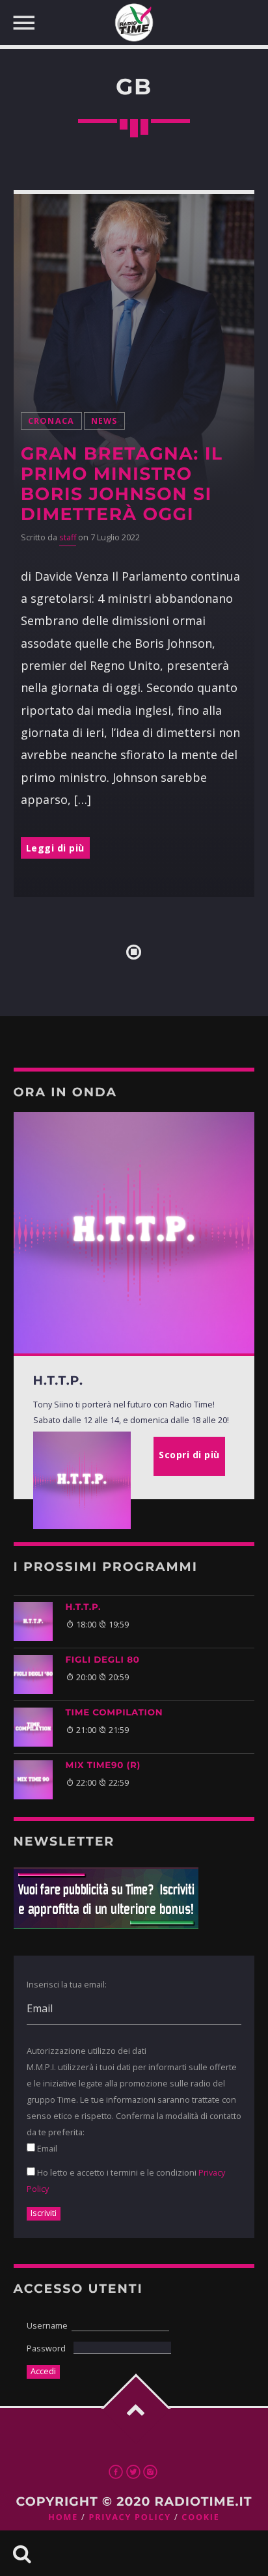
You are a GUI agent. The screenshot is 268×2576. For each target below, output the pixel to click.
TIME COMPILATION (114, 1713)
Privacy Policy (129, 2517)
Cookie (200, 2517)
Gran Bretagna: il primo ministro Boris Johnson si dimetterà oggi (122, 484)
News (104, 421)
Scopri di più (189, 1455)
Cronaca (51, 421)
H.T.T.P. (84, 1607)
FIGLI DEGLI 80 (103, 1660)
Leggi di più (55, 848)
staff (68, 537)
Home (63, 2517)
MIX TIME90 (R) (103, 1766)
